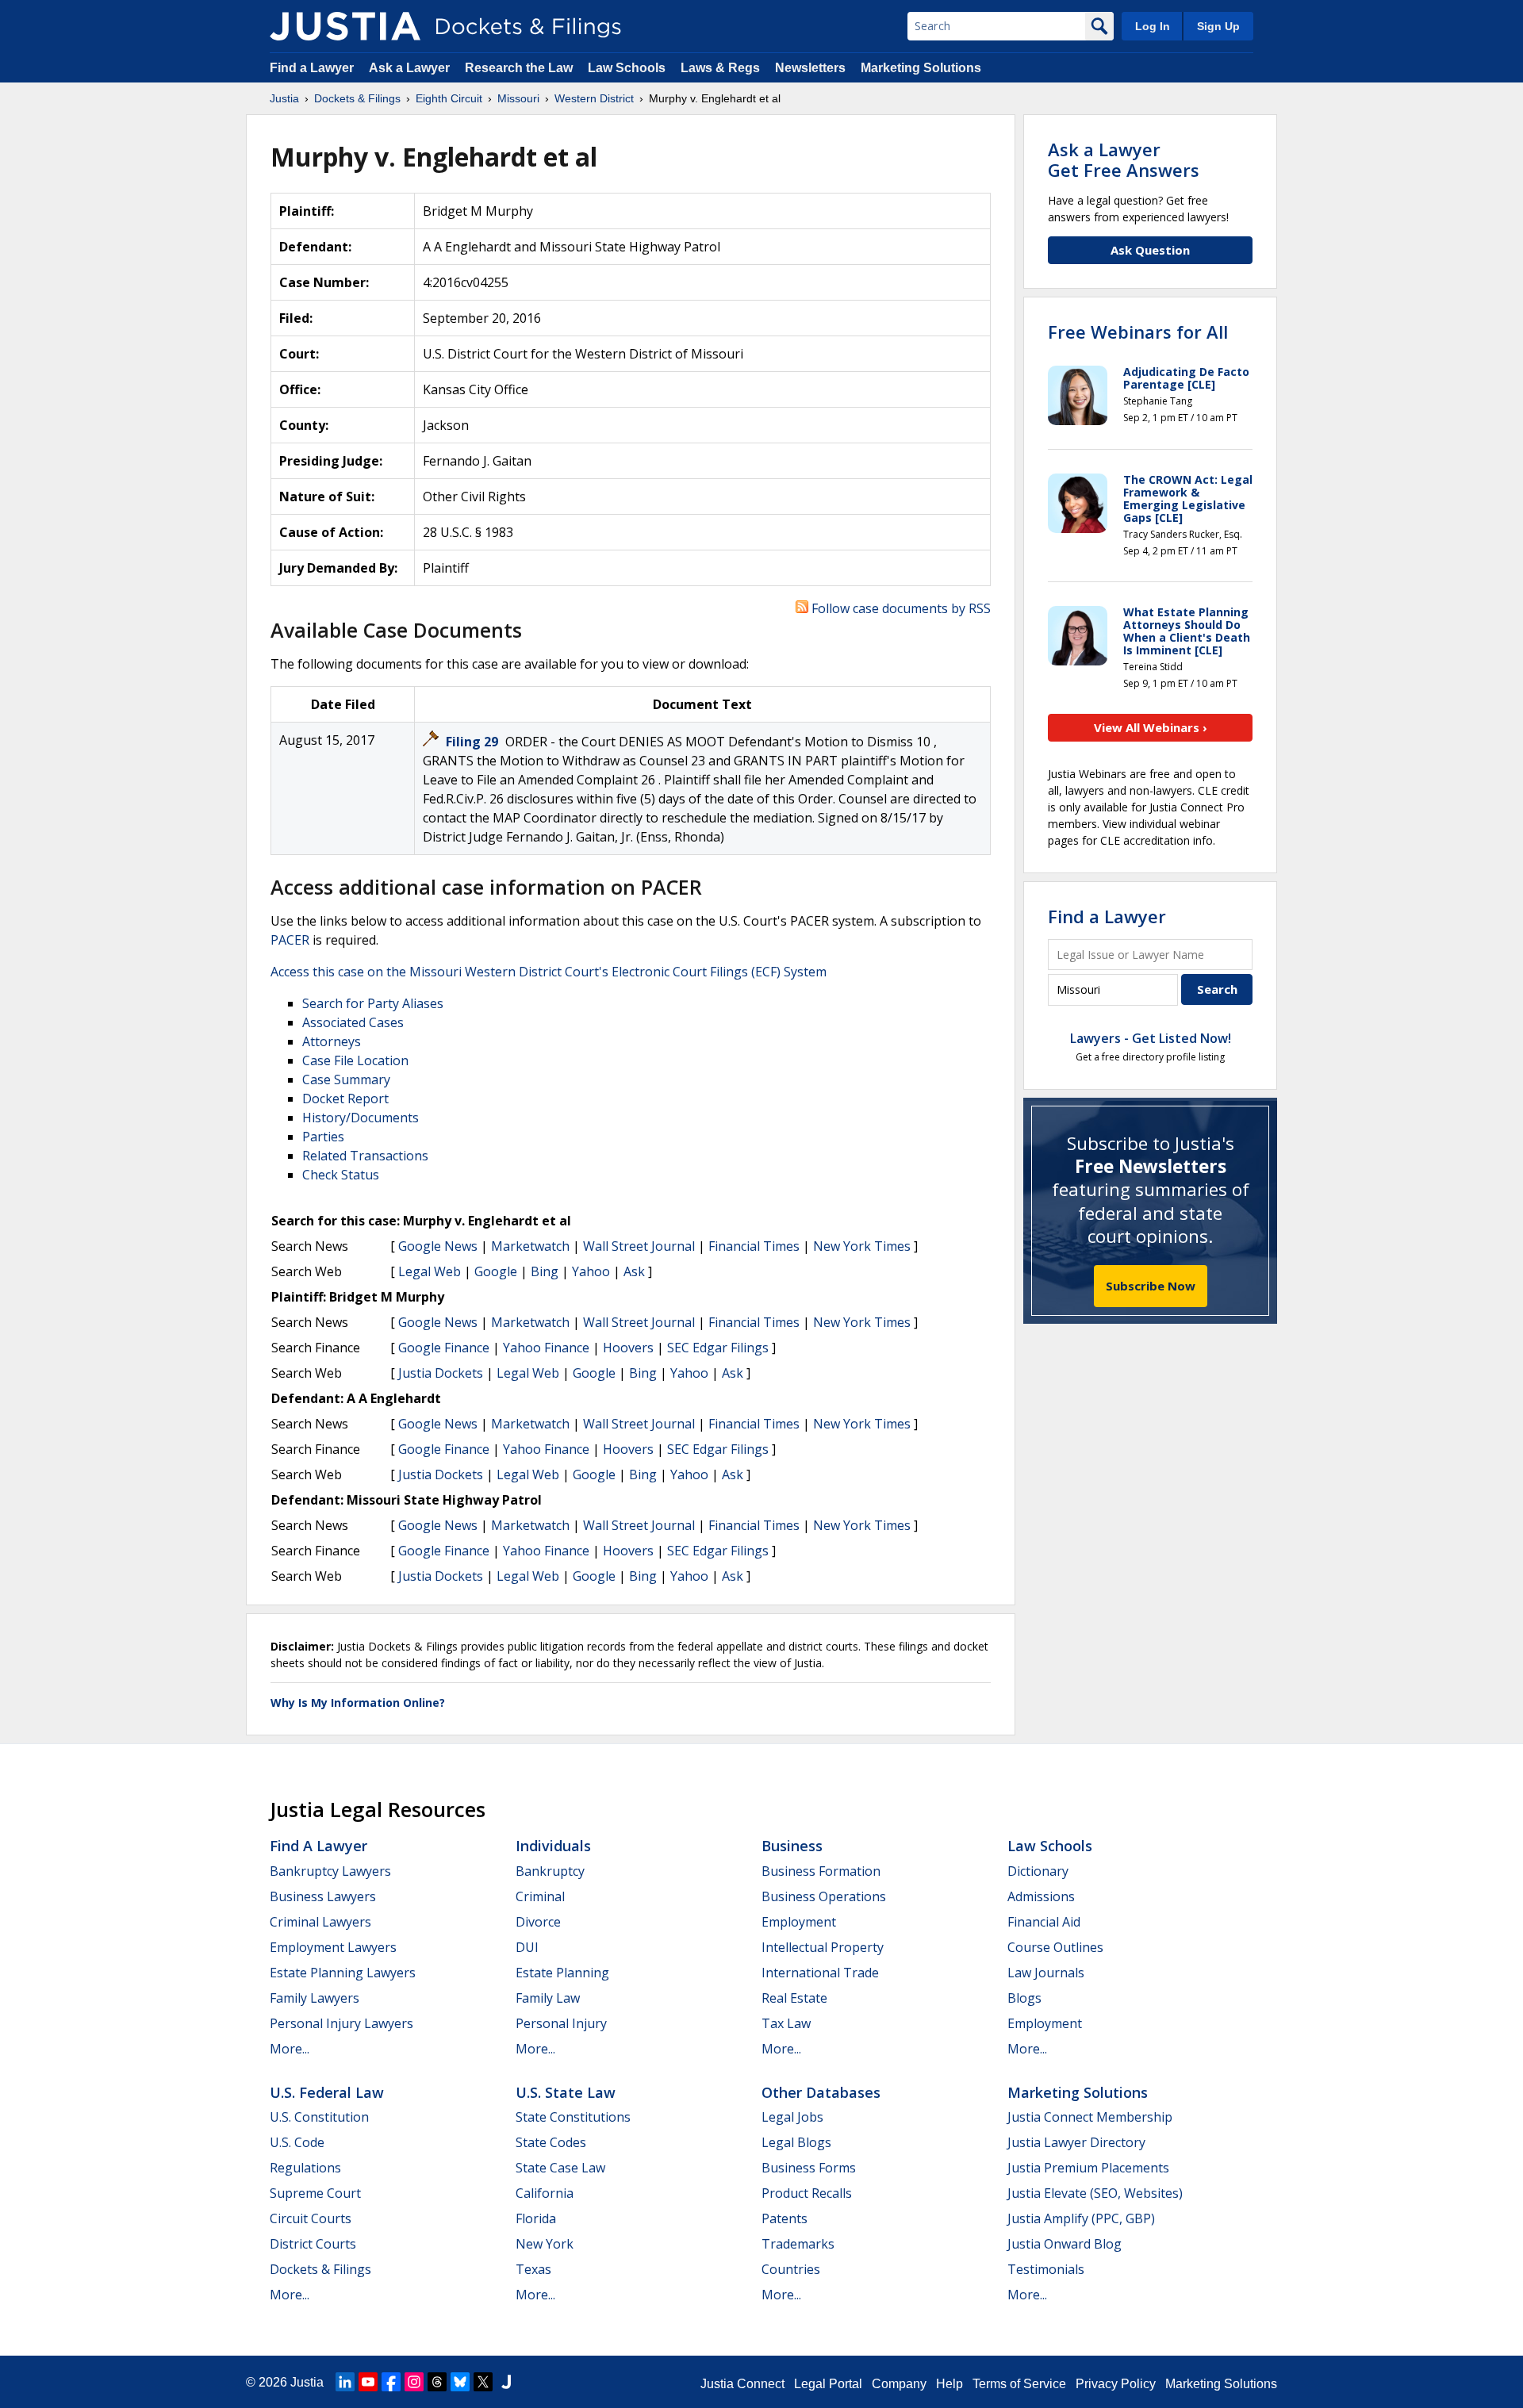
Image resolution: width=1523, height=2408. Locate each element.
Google (496, 1271)
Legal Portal (828, 2384)
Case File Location (355, 1060)
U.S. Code (297, 2142)
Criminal (540, 1896)
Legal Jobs (792, 2117)
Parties (323, 1137)
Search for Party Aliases (373, 1003)
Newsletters (810, 68)
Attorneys (332, 1041)
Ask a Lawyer (411, 68)
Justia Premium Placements (1088, 2168)
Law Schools (627, 68)
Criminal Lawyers (320, 1922)
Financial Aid (1044, 1922)
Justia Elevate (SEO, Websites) (1095, 2193)
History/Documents (361, 1118)
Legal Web (430, 1271)
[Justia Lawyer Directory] (506, 2382)
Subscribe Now (1151, 1286)
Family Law (548, 1998)
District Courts (313, 2244)
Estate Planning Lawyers (343, 1973)
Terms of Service (1019, 2384)
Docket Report (345, 1099)
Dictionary (1038, 1871)
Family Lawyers (315, 1998)
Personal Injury (561, 2023)
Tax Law (786, 2023)
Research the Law (519, 68)
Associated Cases (353, 1022)
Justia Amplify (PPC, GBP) (1081, 2218)
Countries (791, 2269)
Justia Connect (742, 2384)
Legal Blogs (796, 2142)
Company (899, 2384)
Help (949, 2384)
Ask (634, 1271)
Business (792, 1846)
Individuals (553, 1846)
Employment (799, 1922)
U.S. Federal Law (327, 2092)
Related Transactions (365, 1156)
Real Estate (794, 1998)
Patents (785, 2218)
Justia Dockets (441, 1373)
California (545, 2193)
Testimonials (1046, 2269)
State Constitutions (573, 2117)
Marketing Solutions (921, 68)
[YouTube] (368, 2382)
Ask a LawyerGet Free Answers (1124, 159)
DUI (527, 1947)
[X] (483, 2382)
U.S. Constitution (319, 2117)
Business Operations (824, 1896)
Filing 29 (474, 742)
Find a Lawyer (312, 68)
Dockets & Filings (320, 2269)
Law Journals (1046, 1973)
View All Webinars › (1151, 727)
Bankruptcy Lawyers (330, 1871)
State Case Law (560, 2168)
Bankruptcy (550, 1871)
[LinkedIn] (345, 2382)
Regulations (305, 2168)
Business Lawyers (323, 1896)
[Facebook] (391, 2382)
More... (290, 2049)
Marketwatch (530, 1246)
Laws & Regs (720, 68)
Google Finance (444, 1348)
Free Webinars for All (1138, 332)
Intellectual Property (823, 1947)
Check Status (341, 1175)
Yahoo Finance (546, 1348)
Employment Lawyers (333, 1947)
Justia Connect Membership (1090, 2117)
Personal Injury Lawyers (341, 2023)
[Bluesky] (460, 2382)
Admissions (1041, 1896)
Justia (307, 2382)
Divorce (538, 1922)
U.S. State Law (566, 2092)
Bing (545, 1271)
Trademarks (798, 2244)
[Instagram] (414, 2382)
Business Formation (821, 1871)
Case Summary (346, 1079)
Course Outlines (1055, 1947)
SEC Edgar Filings (718, 1348)
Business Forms (809, 2168)
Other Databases (821, 2092)
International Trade (820, 1973)
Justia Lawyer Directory (1076, 2142)
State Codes (551, 2142)
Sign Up (1218, 26)
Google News (438, 1246)
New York (545, 2244)
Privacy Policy (1116, 2384)
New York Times (862, 1246)
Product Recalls (807, 2193)
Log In (1153, 26)
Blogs (1024, 1998)
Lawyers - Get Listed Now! (1151, 1038)
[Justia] (345, 26)
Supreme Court (315, 2193)
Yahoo (591, 1271)
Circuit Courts (311, 2218)
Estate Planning (562, 1973)
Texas (533, 2269)
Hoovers (628, 1348)
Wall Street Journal (639, 1246)
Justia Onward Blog (1065, 2244)
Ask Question (1150, 250)
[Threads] (437, 2382)
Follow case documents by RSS (900, 608)
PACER (290, 940)
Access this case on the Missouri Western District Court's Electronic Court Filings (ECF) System (549, 972)
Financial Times (754, 1246)
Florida (536, 2218)
